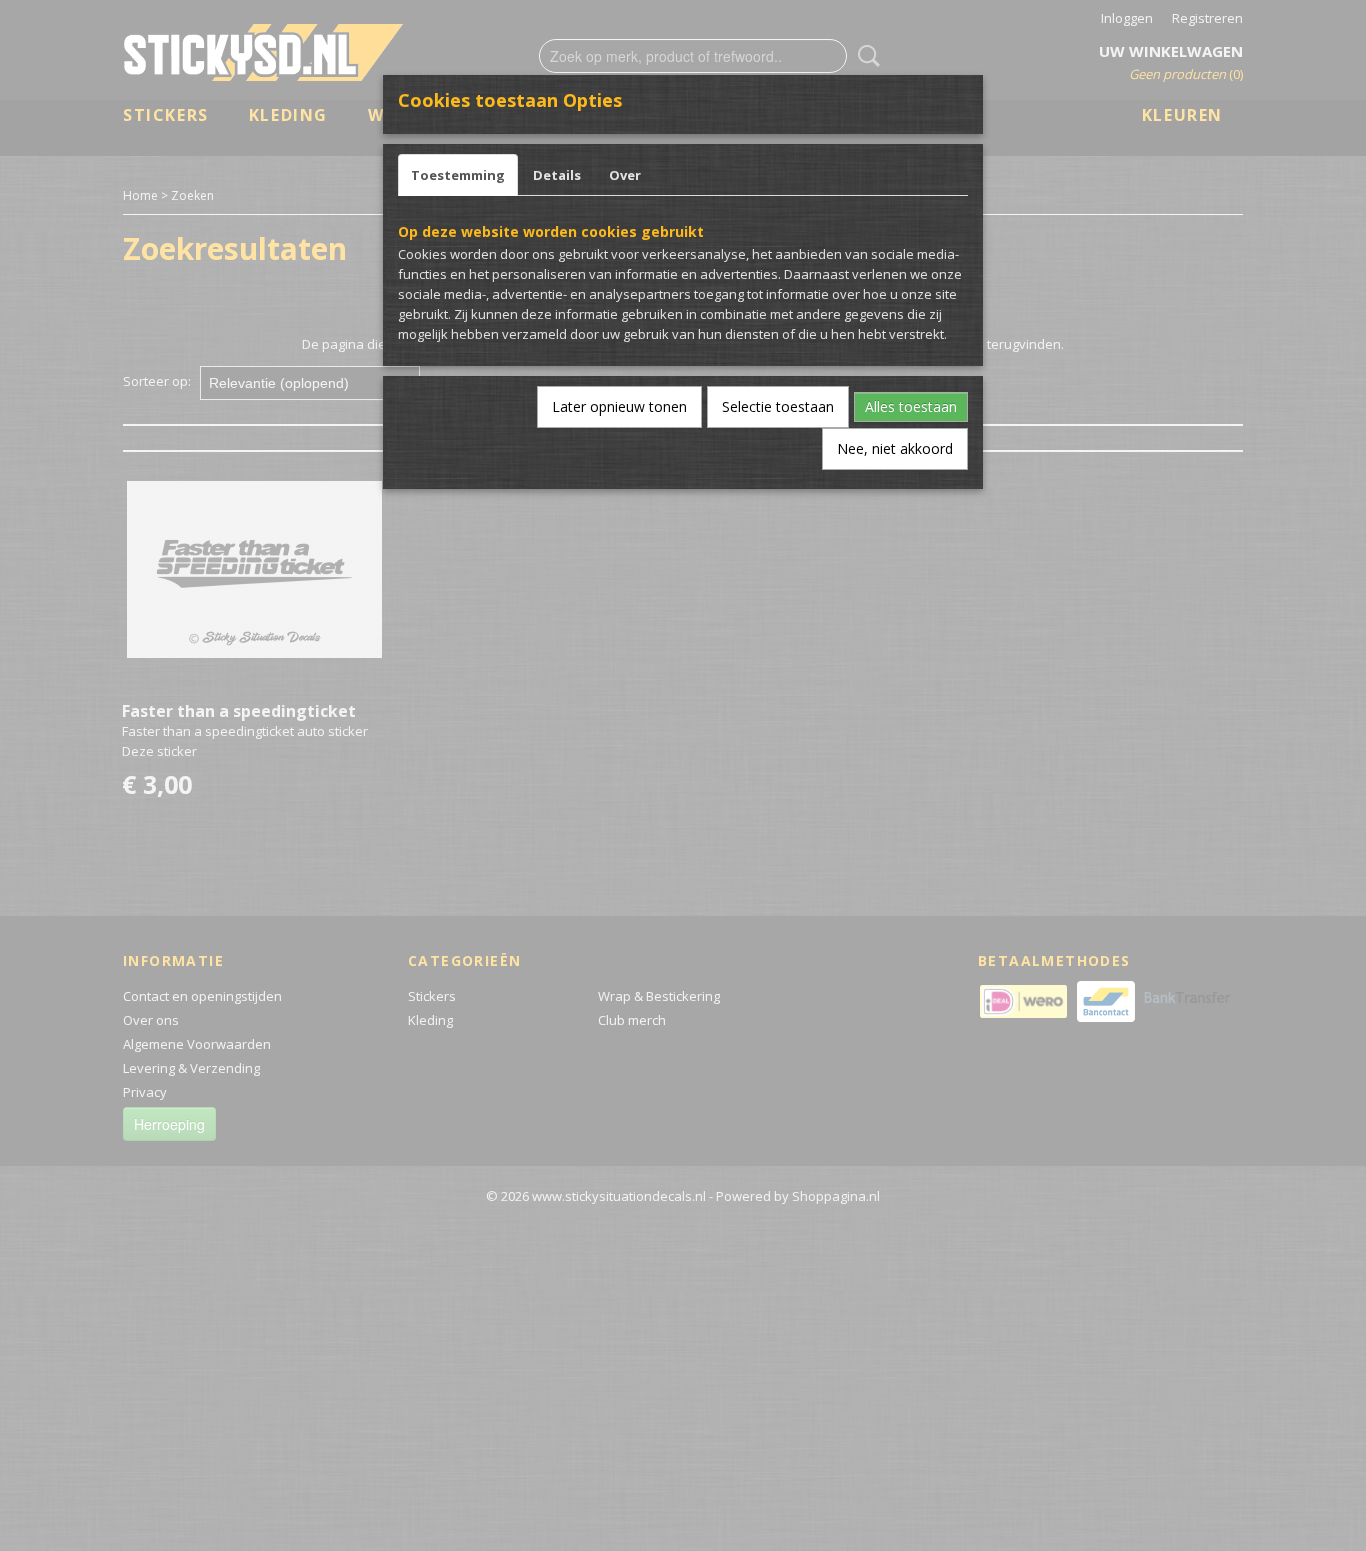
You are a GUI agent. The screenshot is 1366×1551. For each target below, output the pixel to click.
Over (625, 175)
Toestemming (458, 175)
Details (557, 175)
